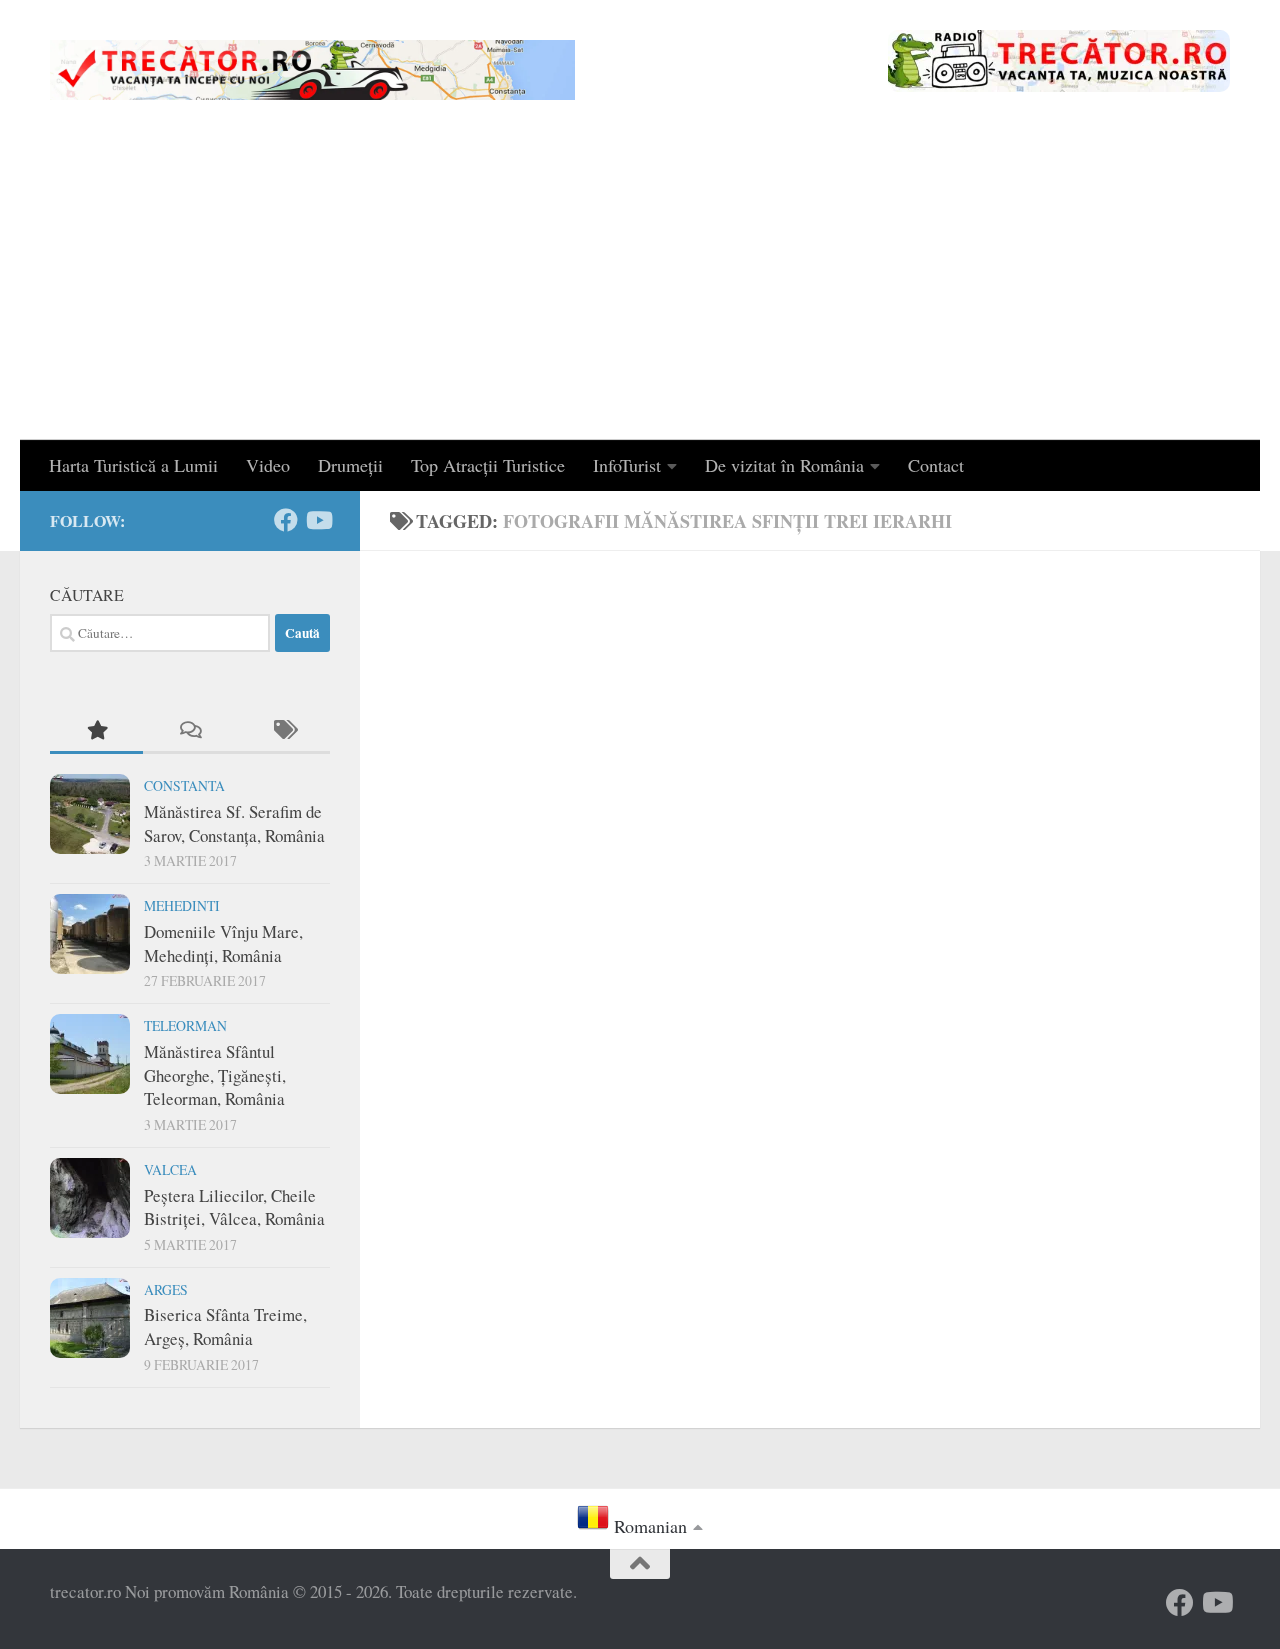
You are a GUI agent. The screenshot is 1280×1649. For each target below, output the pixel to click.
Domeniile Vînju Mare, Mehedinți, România (223, 943)
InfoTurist (627, 465)
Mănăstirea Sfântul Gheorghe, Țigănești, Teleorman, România (215, 1075)
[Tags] (283, 731)
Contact (936, 465)
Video (268, 465)
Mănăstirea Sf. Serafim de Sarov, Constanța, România (234, 823)
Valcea (170, 1169)
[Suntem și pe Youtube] (318, 520)
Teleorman (185, 1025)
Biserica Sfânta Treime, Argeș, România (225, 1326)
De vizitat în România (784, 465)
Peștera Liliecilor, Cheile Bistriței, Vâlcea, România (234, 1207)
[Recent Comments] (189, 731)
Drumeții (350, 465)
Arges (166, 1289)
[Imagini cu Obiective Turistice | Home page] (312, 70)
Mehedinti (182, 905)
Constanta (184, 785)
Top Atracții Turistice (488, 465)
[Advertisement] (640, 290)
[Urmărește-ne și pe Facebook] (286, 520)
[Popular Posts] (96, 731)
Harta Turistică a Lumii (133, 465)
